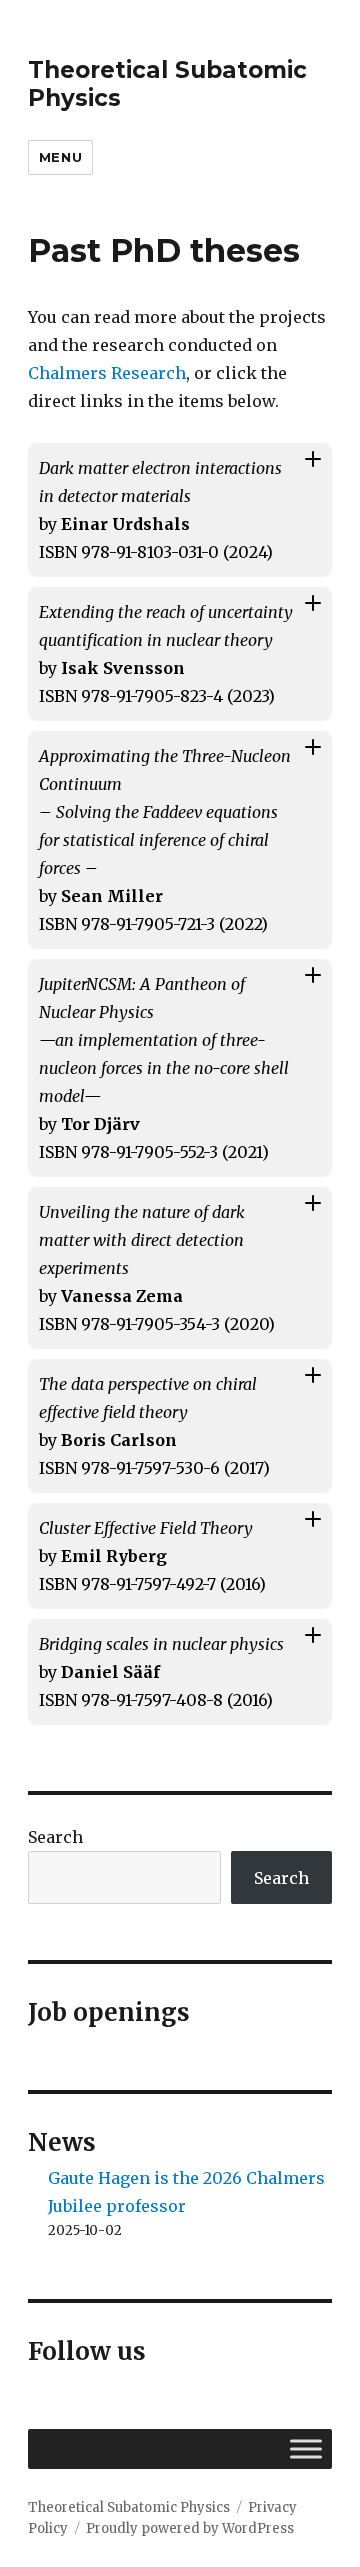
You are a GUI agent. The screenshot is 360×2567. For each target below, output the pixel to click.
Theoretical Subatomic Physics (129, 2507)
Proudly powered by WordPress (190, 2528)
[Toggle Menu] (306, 2448)
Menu (60, 157)
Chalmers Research (107, 373)
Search (55, 1837)
